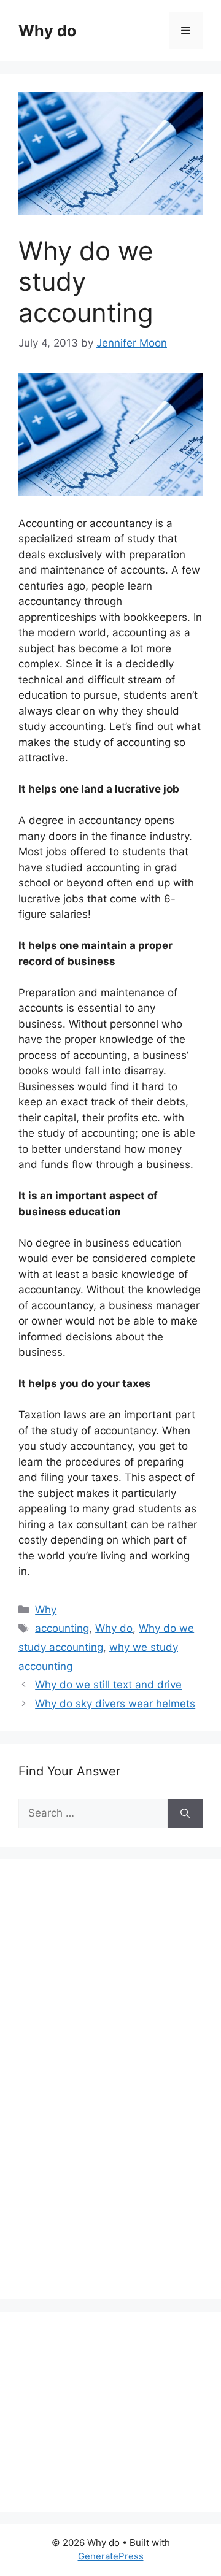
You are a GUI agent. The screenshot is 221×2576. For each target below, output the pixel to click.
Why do (47, 31)
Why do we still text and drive (108, 1685)
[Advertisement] (110, 2093)
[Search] (185, 1813)
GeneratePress (111, 2556)
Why (46, 1610)
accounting (62, 1628)
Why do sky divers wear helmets (115, 1704)
